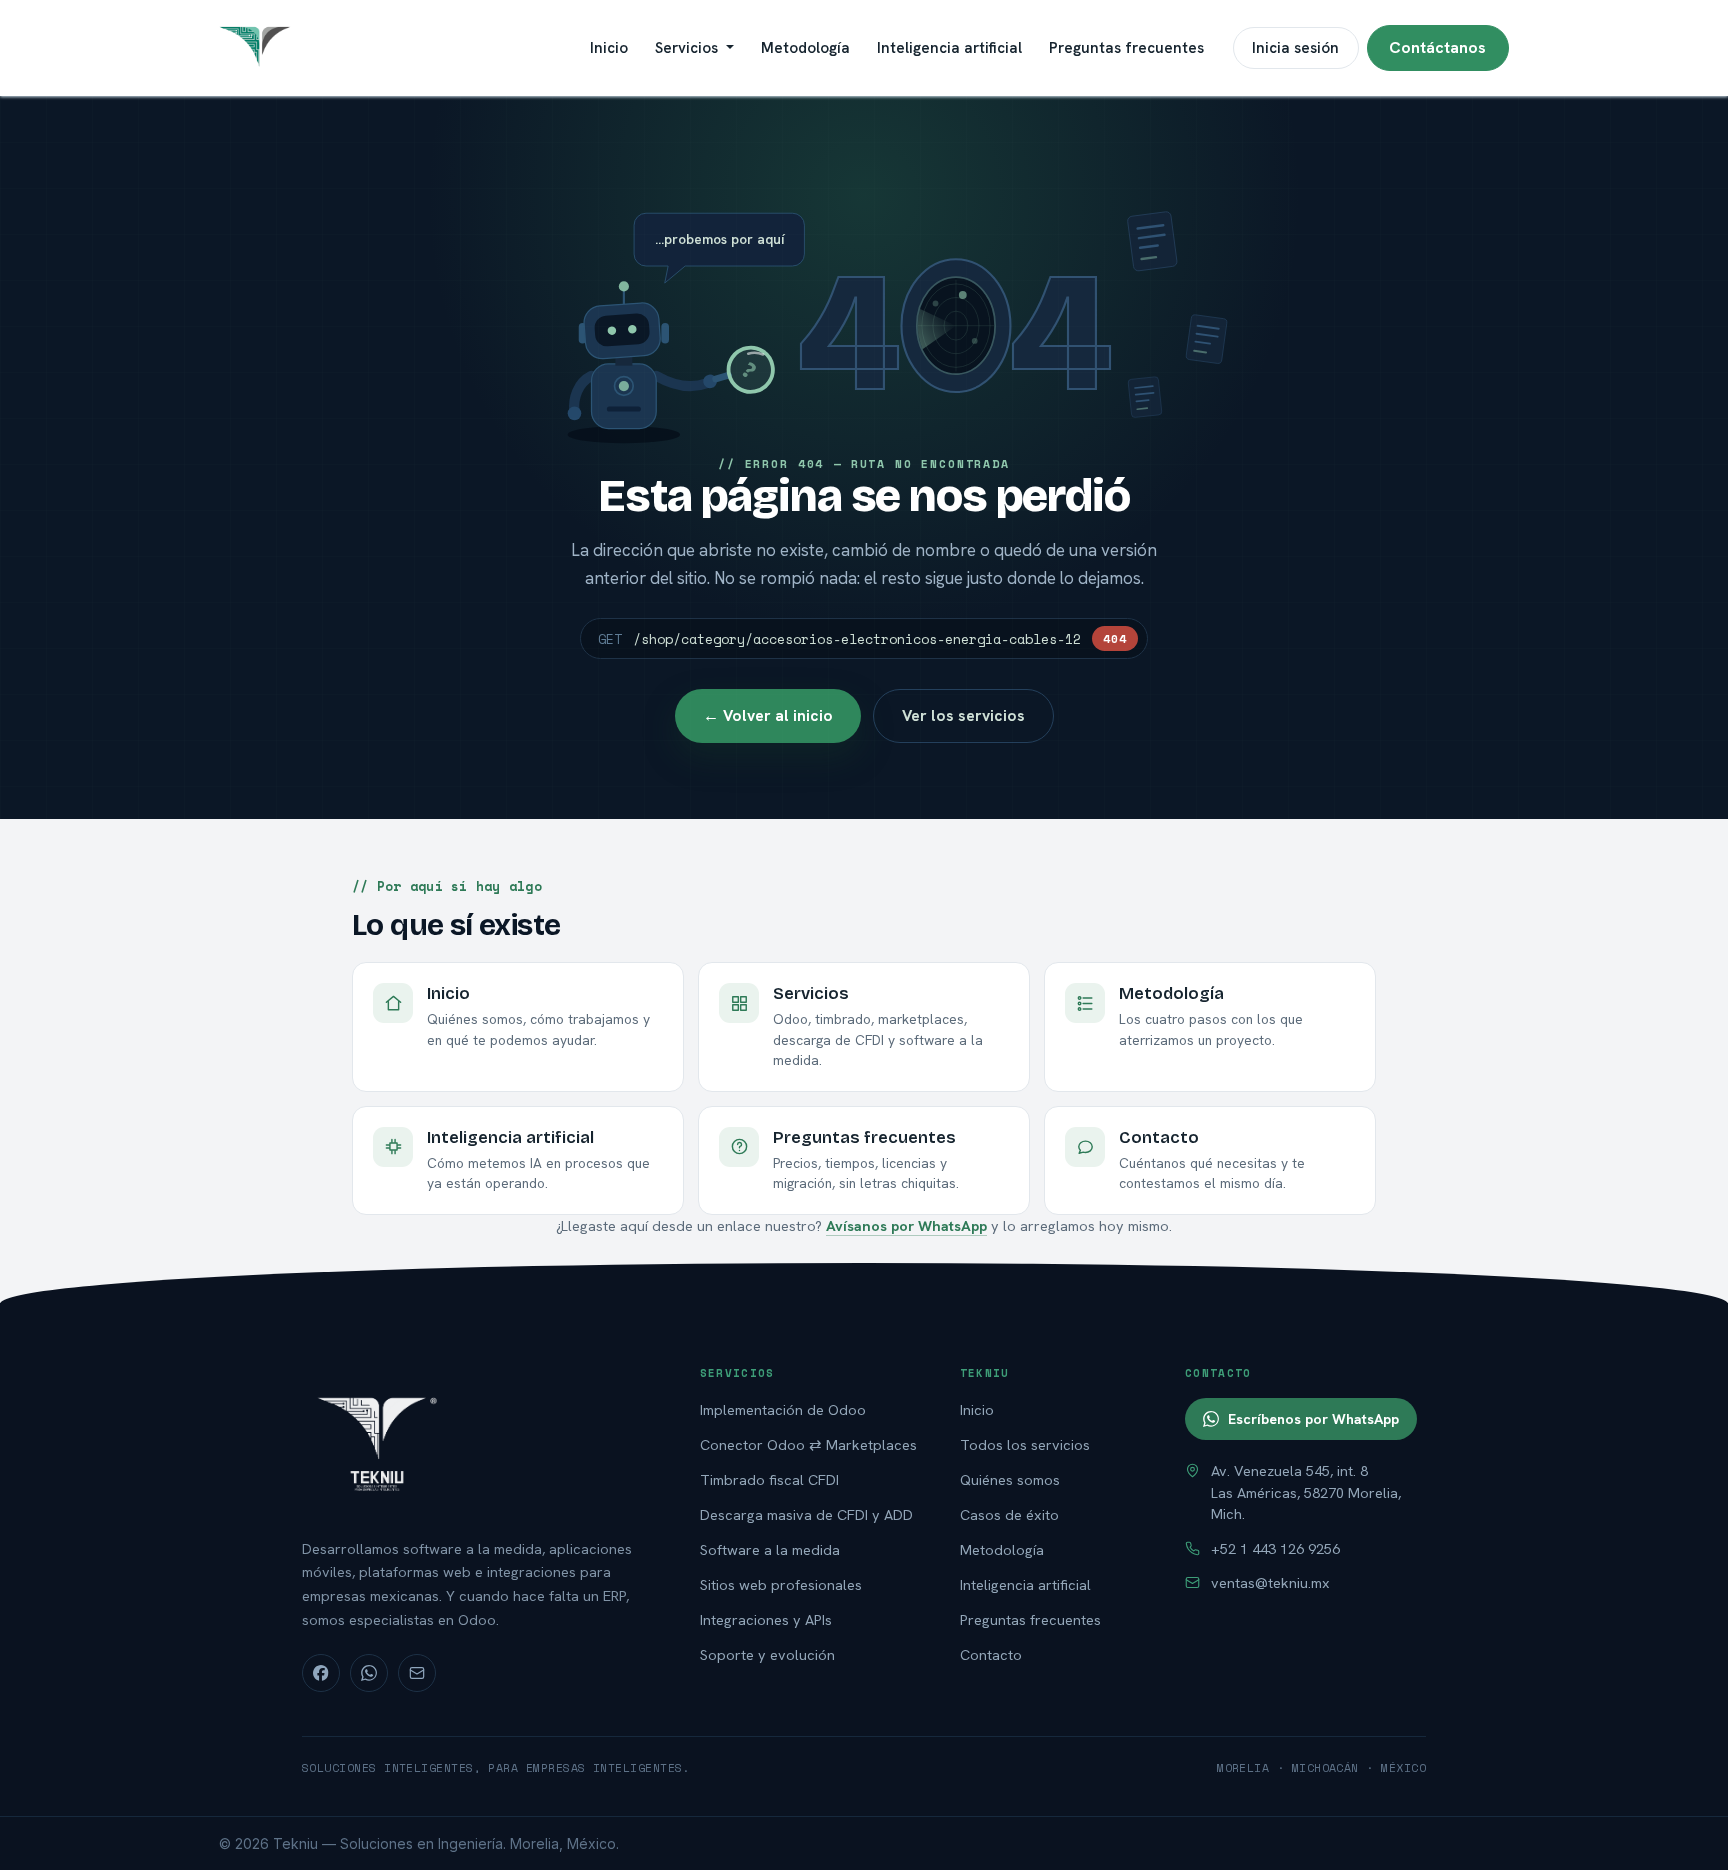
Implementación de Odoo (783, 1409)
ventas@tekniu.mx (1270, 1582)
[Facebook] (321, 1673)
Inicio (977, 1409)
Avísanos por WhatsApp (906, 1225)
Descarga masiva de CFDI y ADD (806, 1514)
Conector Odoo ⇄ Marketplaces (808, 1444)
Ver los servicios (963, 715)
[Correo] (417, 1673)
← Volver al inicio (768, 715)
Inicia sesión (1295, 48)
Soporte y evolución (767, 1654)
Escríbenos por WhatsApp (1313, 1419)
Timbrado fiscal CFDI (769, 1479)
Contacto (991, 1654)
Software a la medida (770, 1549)
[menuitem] (609, 48)
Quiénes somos (1010, 1479)
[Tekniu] (480, 1442)
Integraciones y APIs (766, 1619)
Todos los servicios (1025, 1444)
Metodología (1002, 1549)
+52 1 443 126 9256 (1275, 1548)
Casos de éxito (1009, 1514)
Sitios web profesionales (781, 1584)
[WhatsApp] (369, 1673)
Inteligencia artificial (1025, 1584)
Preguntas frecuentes (1030, 1619)
